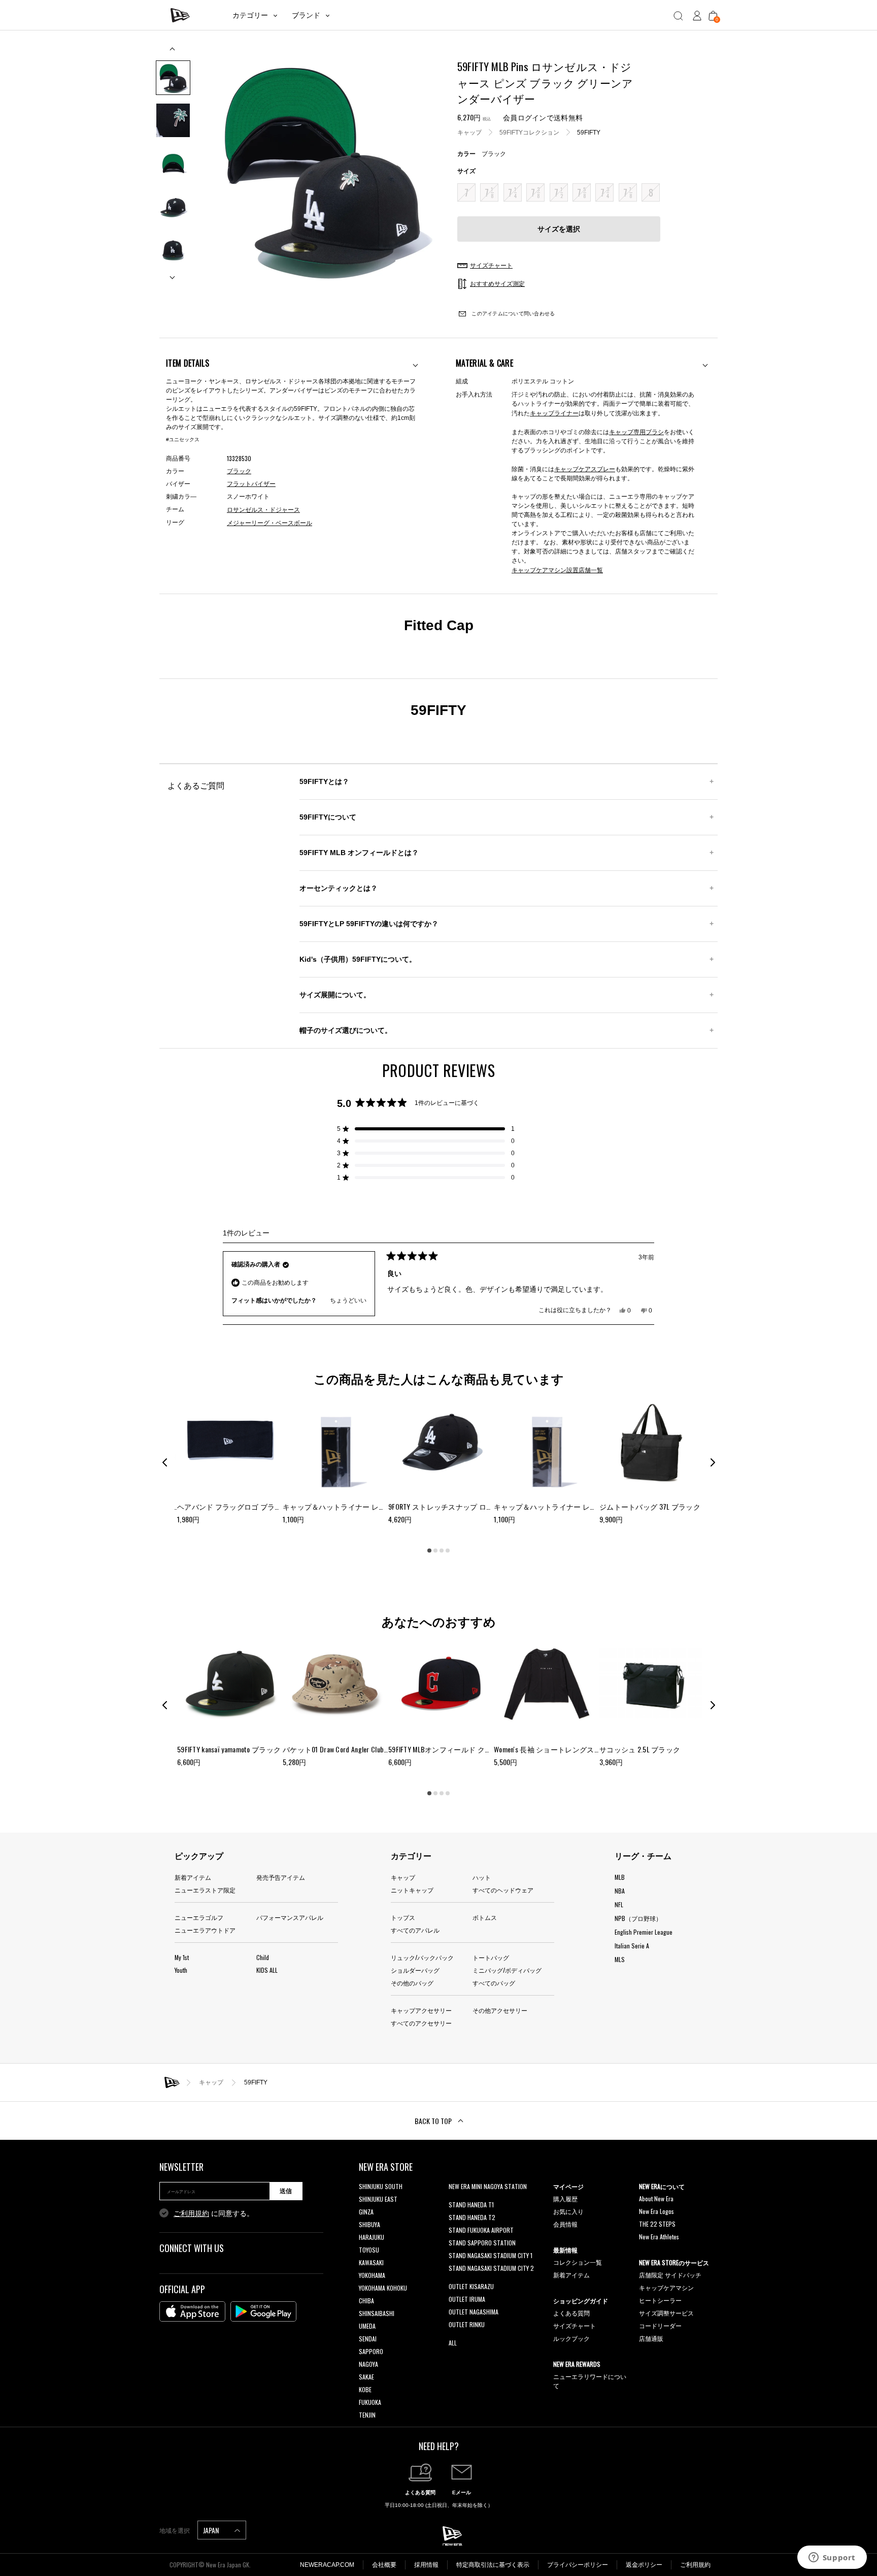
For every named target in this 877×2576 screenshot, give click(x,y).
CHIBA (366, 2301)
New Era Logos (656, 2211)
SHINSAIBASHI (377, 2313)
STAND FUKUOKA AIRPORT (481, 2230)
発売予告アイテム (281, 1877)
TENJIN (367, 2415)
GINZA (366, 2212)
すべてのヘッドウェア (503, 1890)
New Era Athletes (659, 2237)
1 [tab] (429, 1551)
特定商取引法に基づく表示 (493, 2565)
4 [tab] (448, 1551)
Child (263, 1957)
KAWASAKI (371, 2262)
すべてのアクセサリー (421, 2023)
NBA (620, 1891)
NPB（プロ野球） (638, 1918)
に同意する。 (214, 2213)
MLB (620, 1877)
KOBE (365, 2389)
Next (173, 273)
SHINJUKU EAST (378, 2199)
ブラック (239, 471)
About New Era (656, 2198)
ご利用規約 (191, 2213)
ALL (453, 2343)
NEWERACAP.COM (327, 2565)
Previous (173, 53)
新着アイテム (193, 1877)
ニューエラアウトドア (205, 1930)
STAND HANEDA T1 (471, 2205)
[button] (426, 1129)
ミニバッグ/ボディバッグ (507, 1970)
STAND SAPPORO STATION (482, 2243)
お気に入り (568, 2211)
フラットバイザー (251, 484)
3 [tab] (442, 1551)
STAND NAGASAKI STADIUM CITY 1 (491, 2255)
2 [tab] (435, 1551)
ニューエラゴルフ (199, 1917)
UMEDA (367, 2326)
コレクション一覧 (578, 2262)
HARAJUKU (372, 2237)
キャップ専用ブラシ (636, 431)
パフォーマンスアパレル (290, 1917)
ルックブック (571, 2338)
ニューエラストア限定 (205, 1890)
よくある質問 (571, 2313)
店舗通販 (651, 2338)
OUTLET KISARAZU (471, 2286)
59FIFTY (589, 132)
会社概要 (384, 2565)
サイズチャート (575, 2325)
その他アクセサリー (500, 2010)
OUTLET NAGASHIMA (474, 2312)
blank (455, 2199)
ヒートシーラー (660, 2300)
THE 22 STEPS (657, 2224)
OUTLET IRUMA (467, 2299)
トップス (403, 1917)
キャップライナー (554, 413)
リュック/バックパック (422, 1957)
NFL (619, 1904)
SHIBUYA (369, 2224)
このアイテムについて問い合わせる (512, 314)
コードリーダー (660, 2325)
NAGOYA (368, 2364)
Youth (181, 1970)
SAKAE (366, 2377)
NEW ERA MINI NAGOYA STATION (488, 2186)
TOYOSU (369, 2250)
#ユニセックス (183, 439)
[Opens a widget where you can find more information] (832, 2558)
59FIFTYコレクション (529, 132)
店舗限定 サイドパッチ (670, 2275)
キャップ (469, 132)
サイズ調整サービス (666, 2313)
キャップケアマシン (666, 2287)
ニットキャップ (412, 1890)
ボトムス (485, 1917)
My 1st (182, 1957)
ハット (482, 1877)
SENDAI (368, 2339)
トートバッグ (491, 1957)
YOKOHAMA (372, 2275)
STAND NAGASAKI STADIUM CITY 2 (491, 2268)
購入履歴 (565, 2198)
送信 (286, 2191)
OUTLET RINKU (467, 2324)
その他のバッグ (412, 1983)
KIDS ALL (267, 1970)
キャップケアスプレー (585, 468)
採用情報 (426, 2565)
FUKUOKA (370, 2402)
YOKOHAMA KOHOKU (383, 2288)
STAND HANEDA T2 (472, 2217)
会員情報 (565, 2224)
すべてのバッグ (494, 1983)
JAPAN (212, 2530)
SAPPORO (371, 2351)
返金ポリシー (644, 2565)
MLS (620, 1959)
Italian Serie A (632, 1946)
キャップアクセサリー (421, 2010)
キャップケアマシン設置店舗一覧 (557, 569)
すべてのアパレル (415, 1930)
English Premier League (644, 1932)
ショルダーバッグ (415, 1970)
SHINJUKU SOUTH (381, 2186)
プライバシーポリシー (578, 2565)
